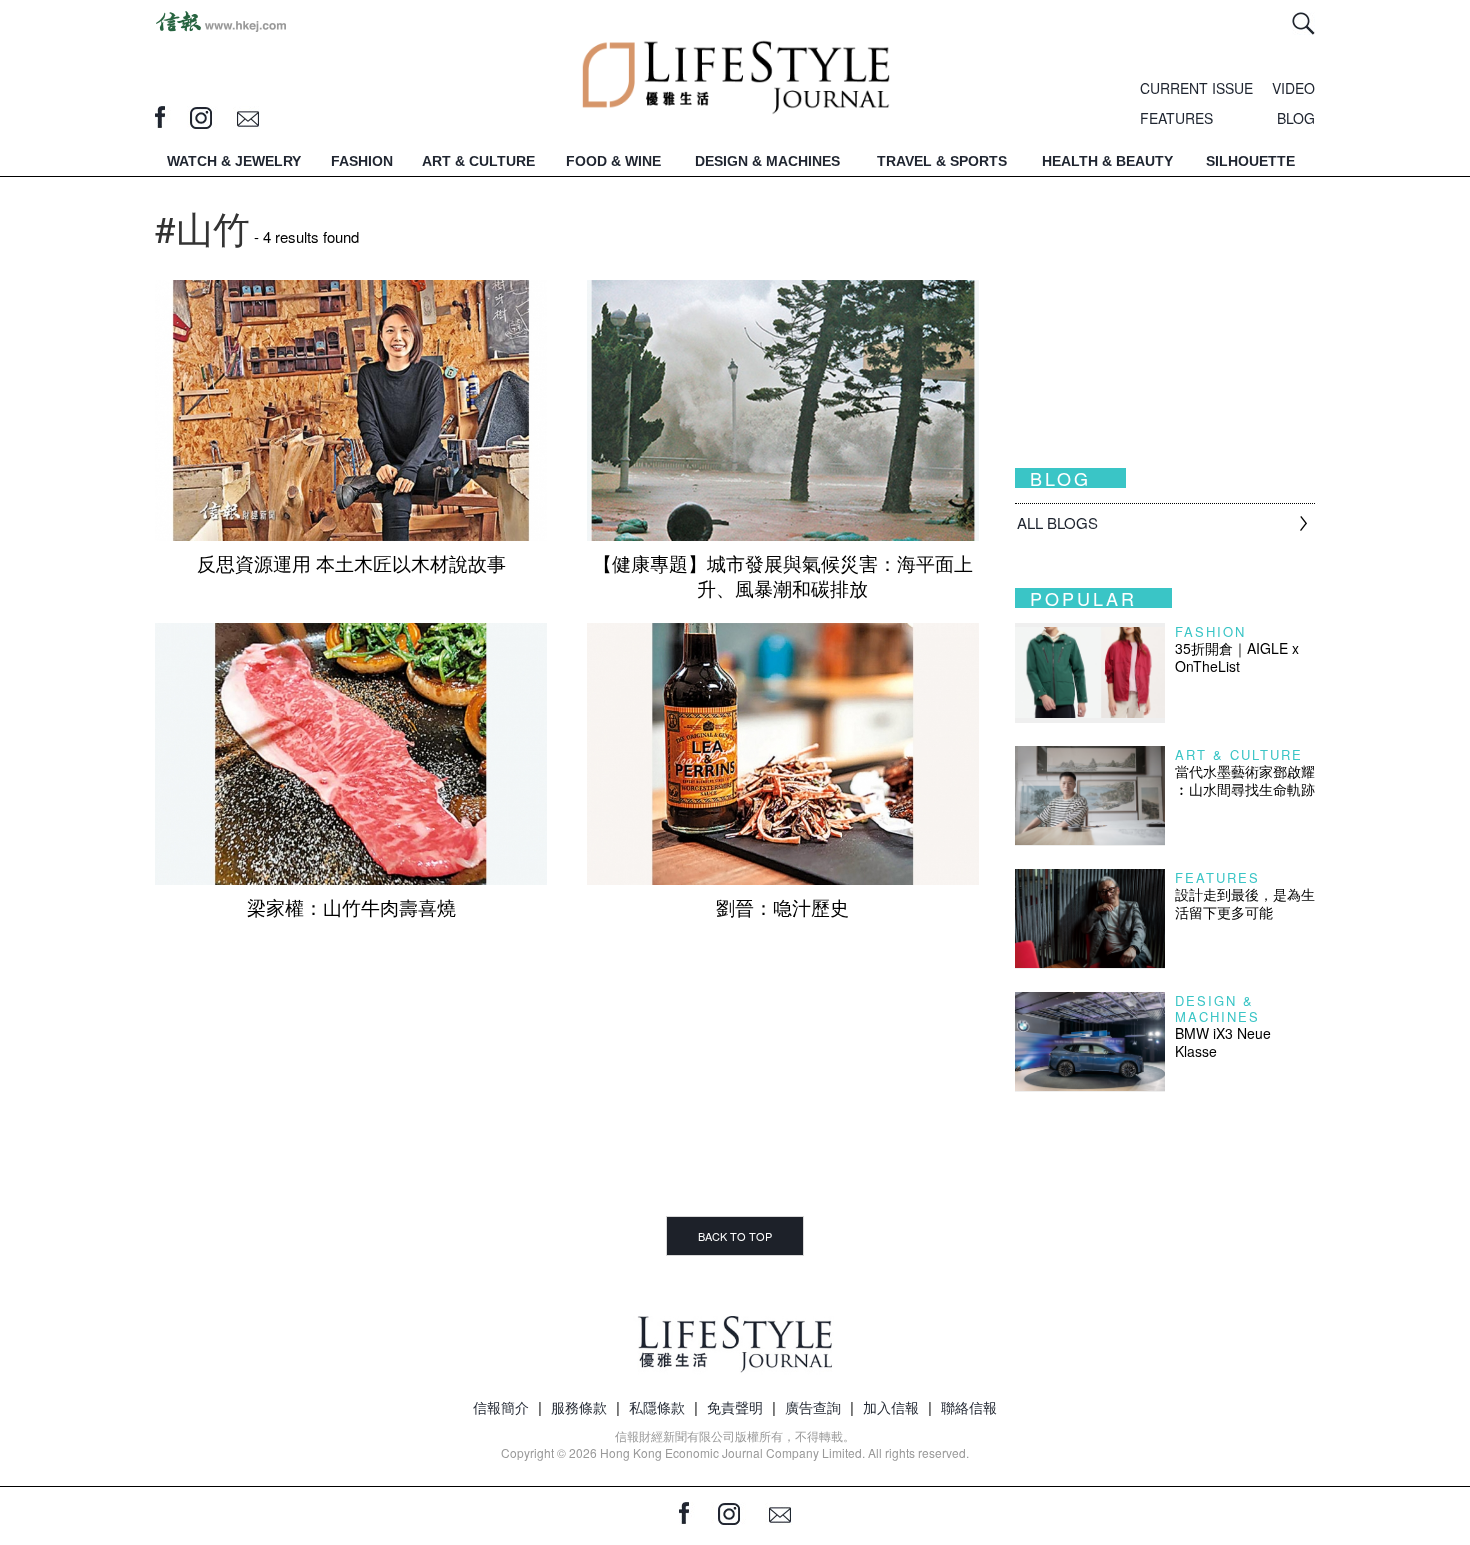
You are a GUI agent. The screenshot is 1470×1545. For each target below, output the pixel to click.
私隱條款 (657, 1407)
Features (1217, 877)
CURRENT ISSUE (1196, 88)
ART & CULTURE (478, 161)
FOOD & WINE (613, 161)
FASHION (362, 161)
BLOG (1296, 118)
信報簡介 (501, 1407)
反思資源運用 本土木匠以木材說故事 (351, 562)
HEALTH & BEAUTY (1107, 161)
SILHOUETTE (1250, 161)
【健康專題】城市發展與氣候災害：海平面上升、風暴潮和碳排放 (783, 575)
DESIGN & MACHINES (767, 161)
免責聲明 (735, 1407)
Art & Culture (1239, 754)
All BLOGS (1057, 522)
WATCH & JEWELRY (234, 161)
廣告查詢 (813, 1407)
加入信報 (891, 1407)
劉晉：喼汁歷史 (782, 906)
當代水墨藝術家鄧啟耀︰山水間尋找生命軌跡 (1245, 780)
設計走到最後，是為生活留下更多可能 (1245, 903)
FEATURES (1176, 118)
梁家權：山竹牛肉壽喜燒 (351, 906)
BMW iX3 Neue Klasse (1223, 1042)
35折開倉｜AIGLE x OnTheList (1237, 657)
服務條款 (579, 1407)
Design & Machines (1217, 1008)
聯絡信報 (969, 1407)
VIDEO (1293, 88)
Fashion (1210, 631)
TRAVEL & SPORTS (942, 161)
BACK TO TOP (735, 1236)
